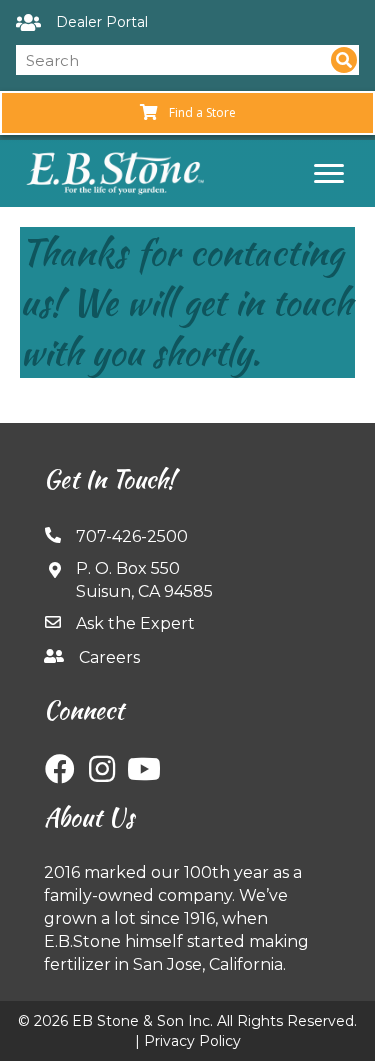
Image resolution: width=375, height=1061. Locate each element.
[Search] (344, 60)
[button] (60, 769)
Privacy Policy (192, 1041)
